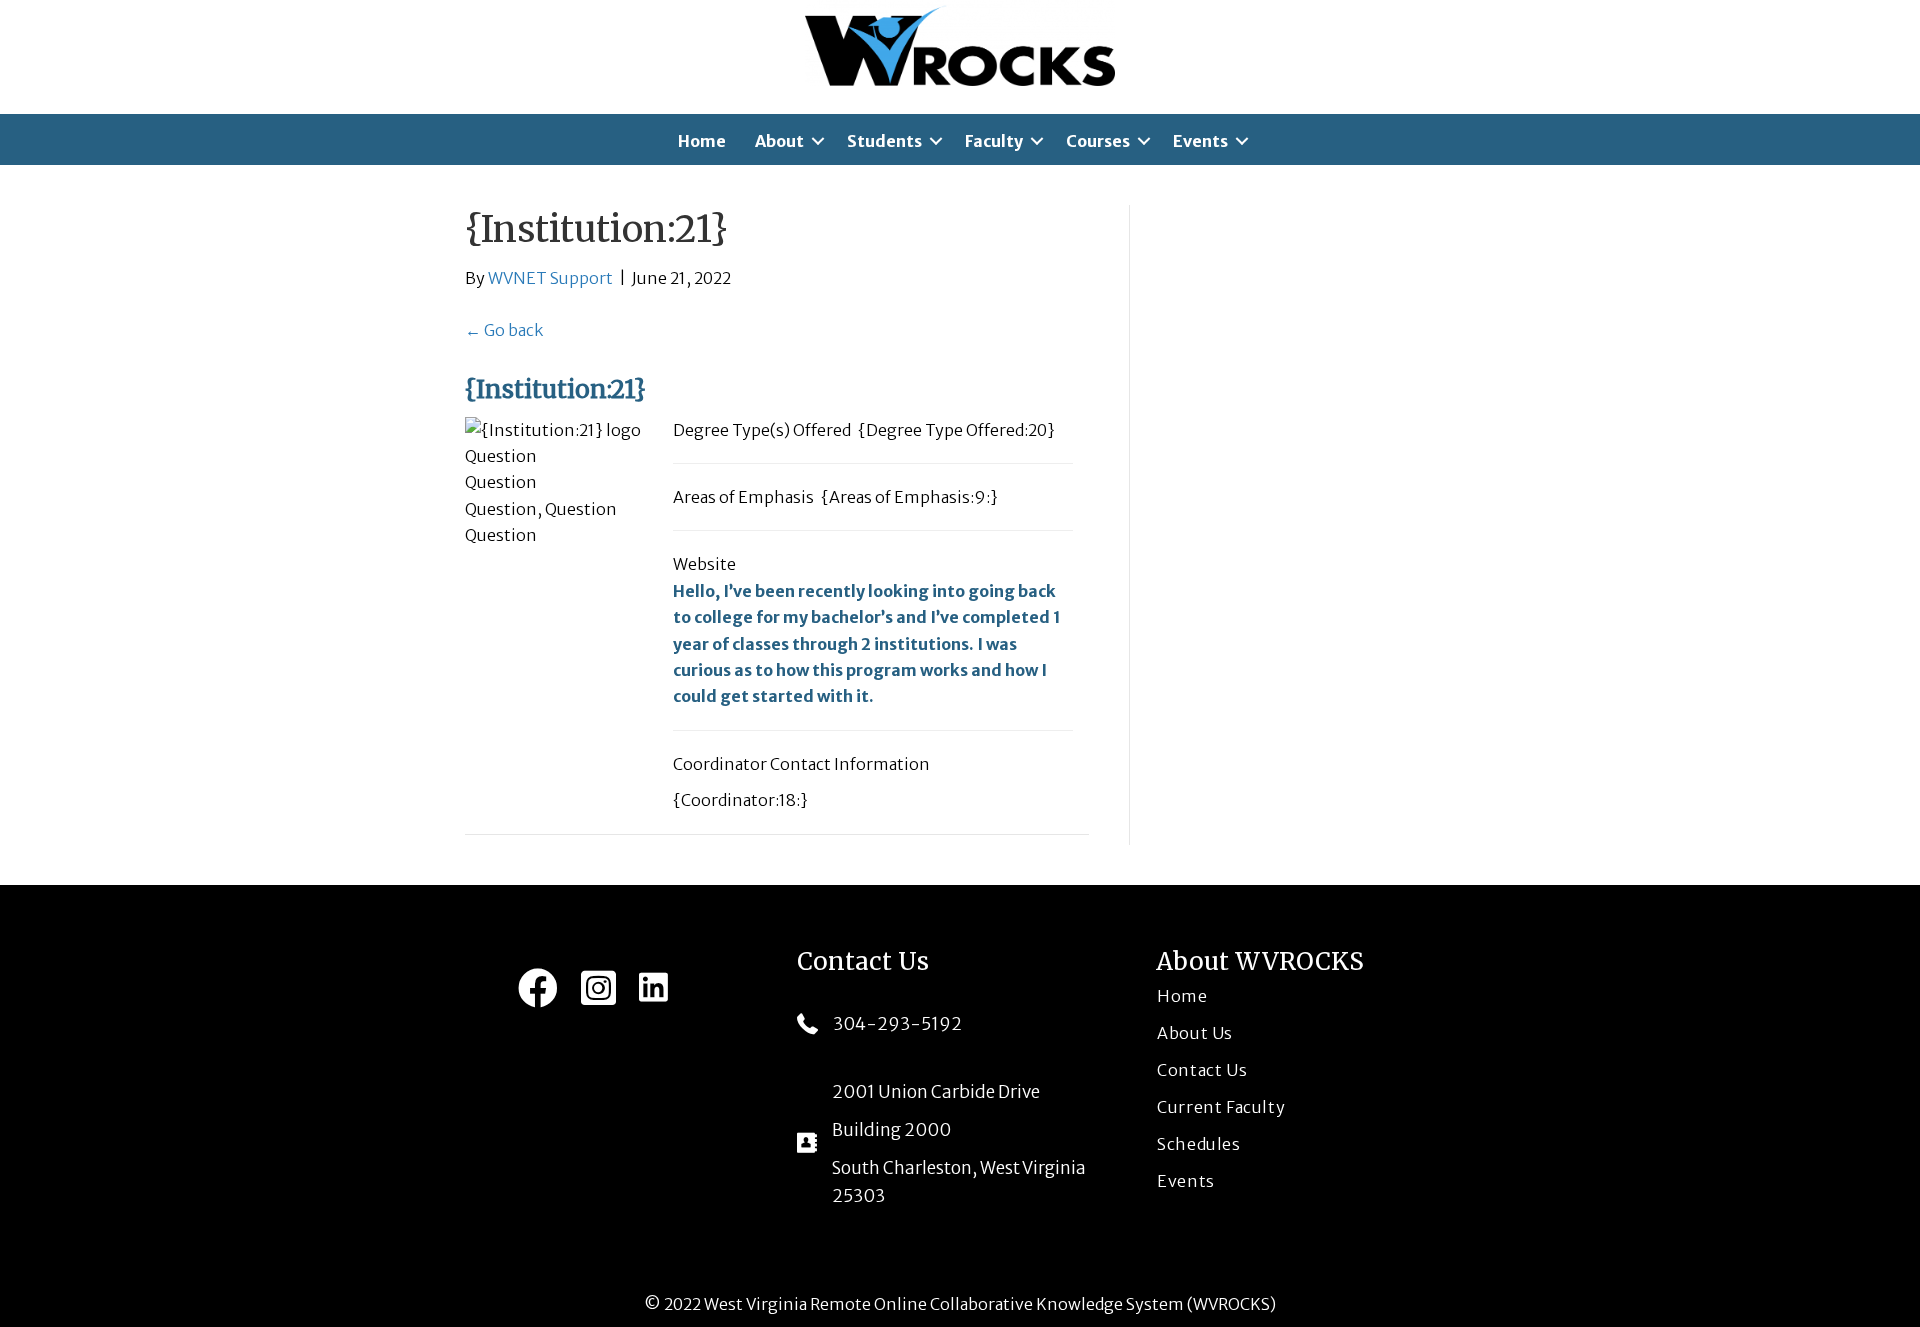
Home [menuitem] (702, 141)
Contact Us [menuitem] (1202, 1070)
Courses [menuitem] (1098, 141)
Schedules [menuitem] (1198, 1144)
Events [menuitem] (1200, 141)
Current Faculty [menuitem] (1221, 1107)
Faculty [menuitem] (994, 141)
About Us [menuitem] (1195, 1033)
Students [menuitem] (884, 141)
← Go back (504, 330)
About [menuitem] (779, 141)
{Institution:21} (555, 389)
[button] (818, 141)
